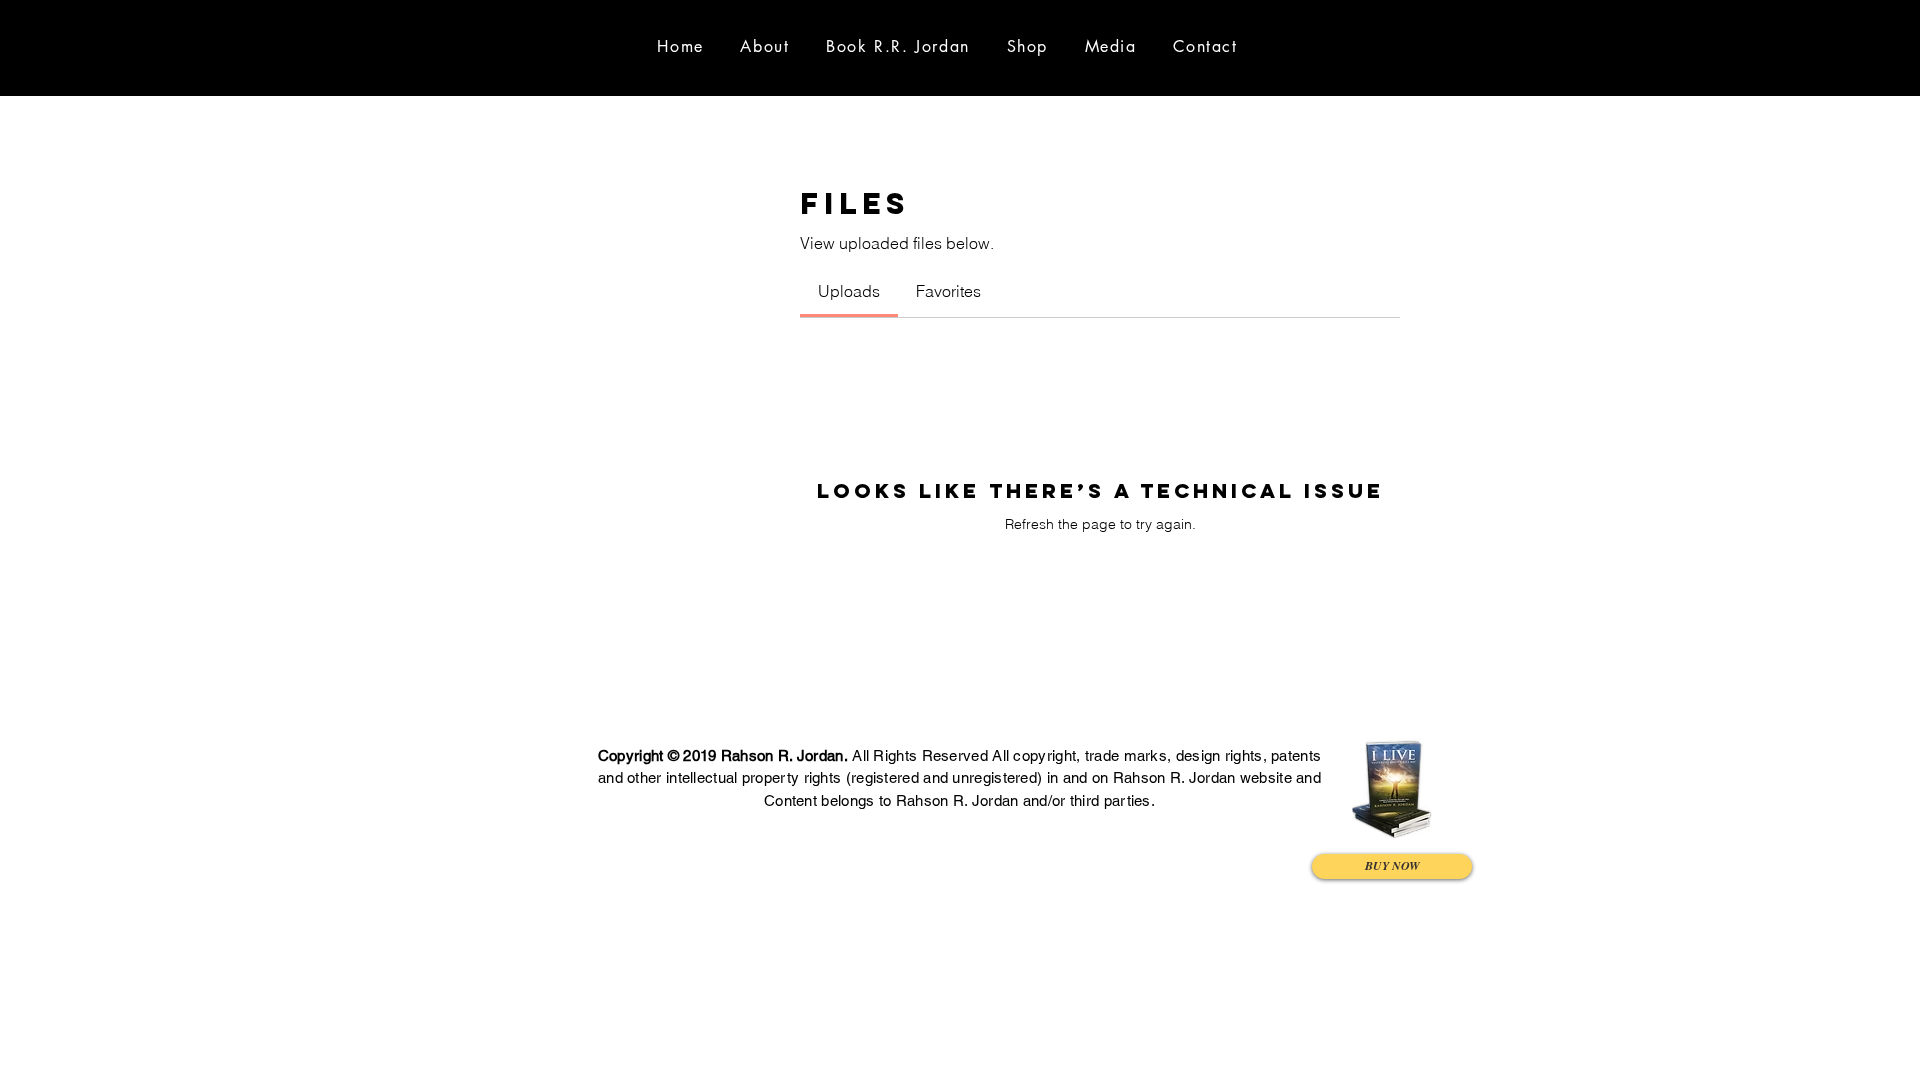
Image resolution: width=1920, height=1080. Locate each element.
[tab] (849, 291)
